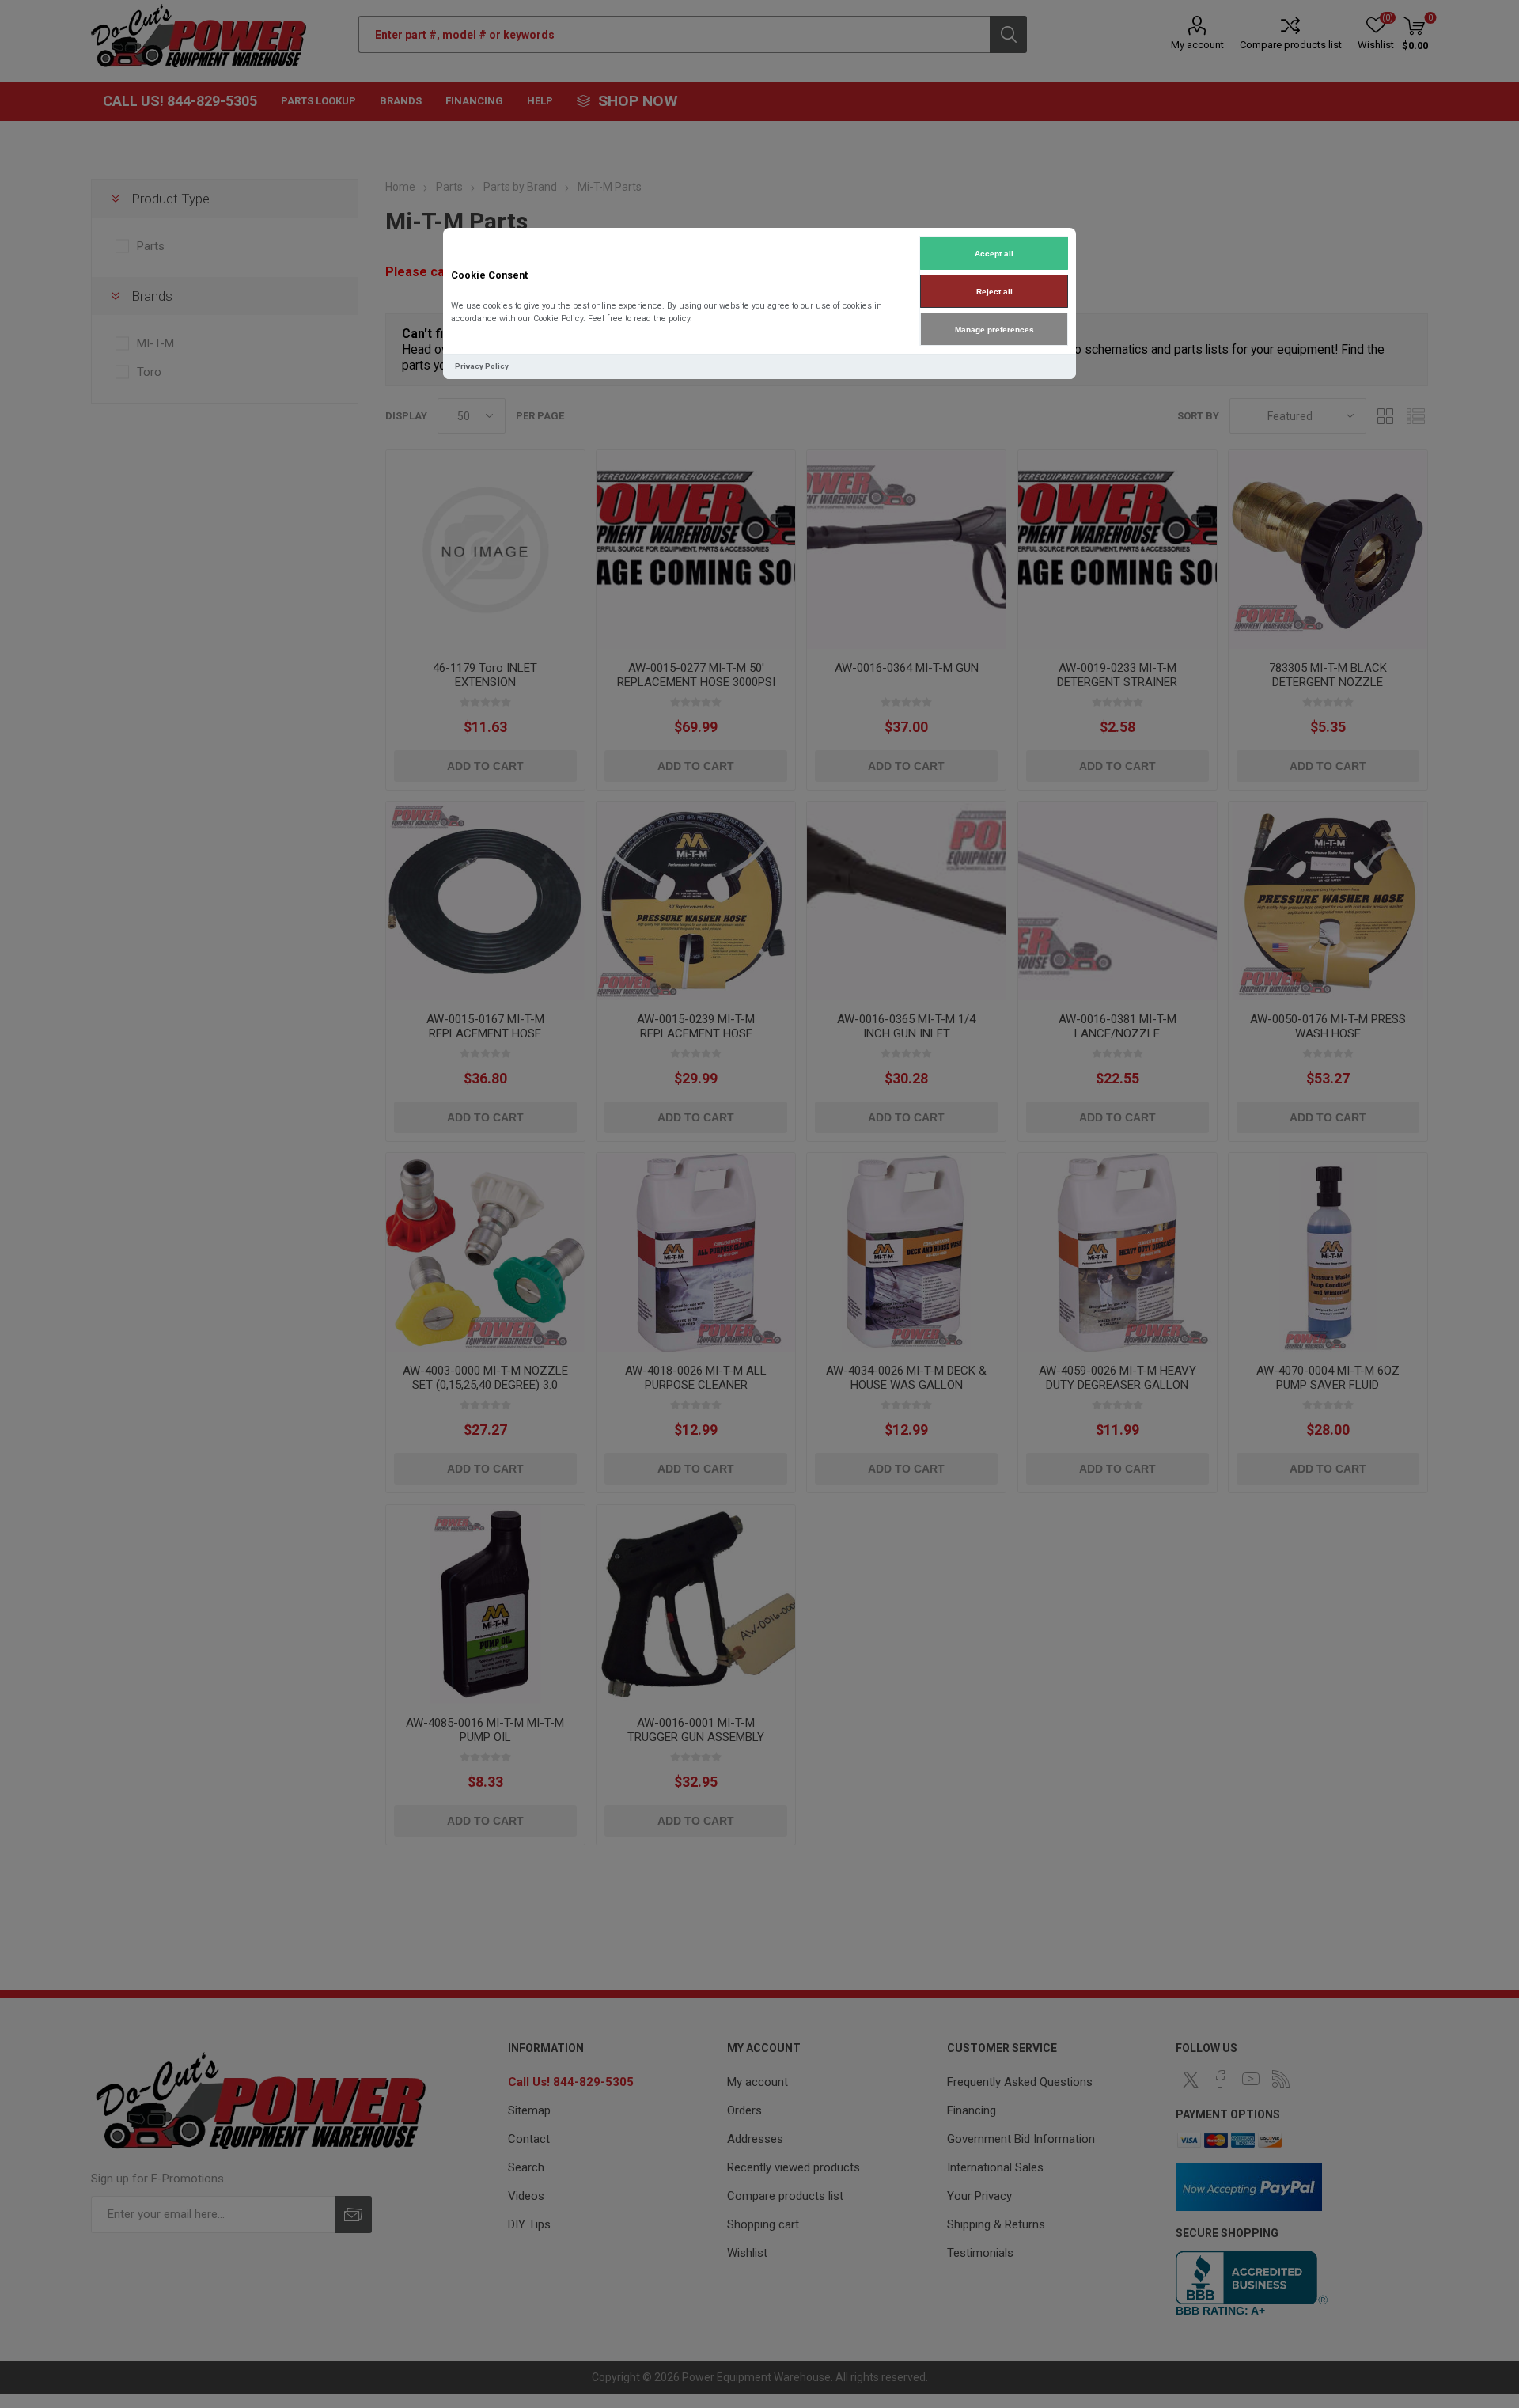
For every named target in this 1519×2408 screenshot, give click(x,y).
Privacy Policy (482, 366)
